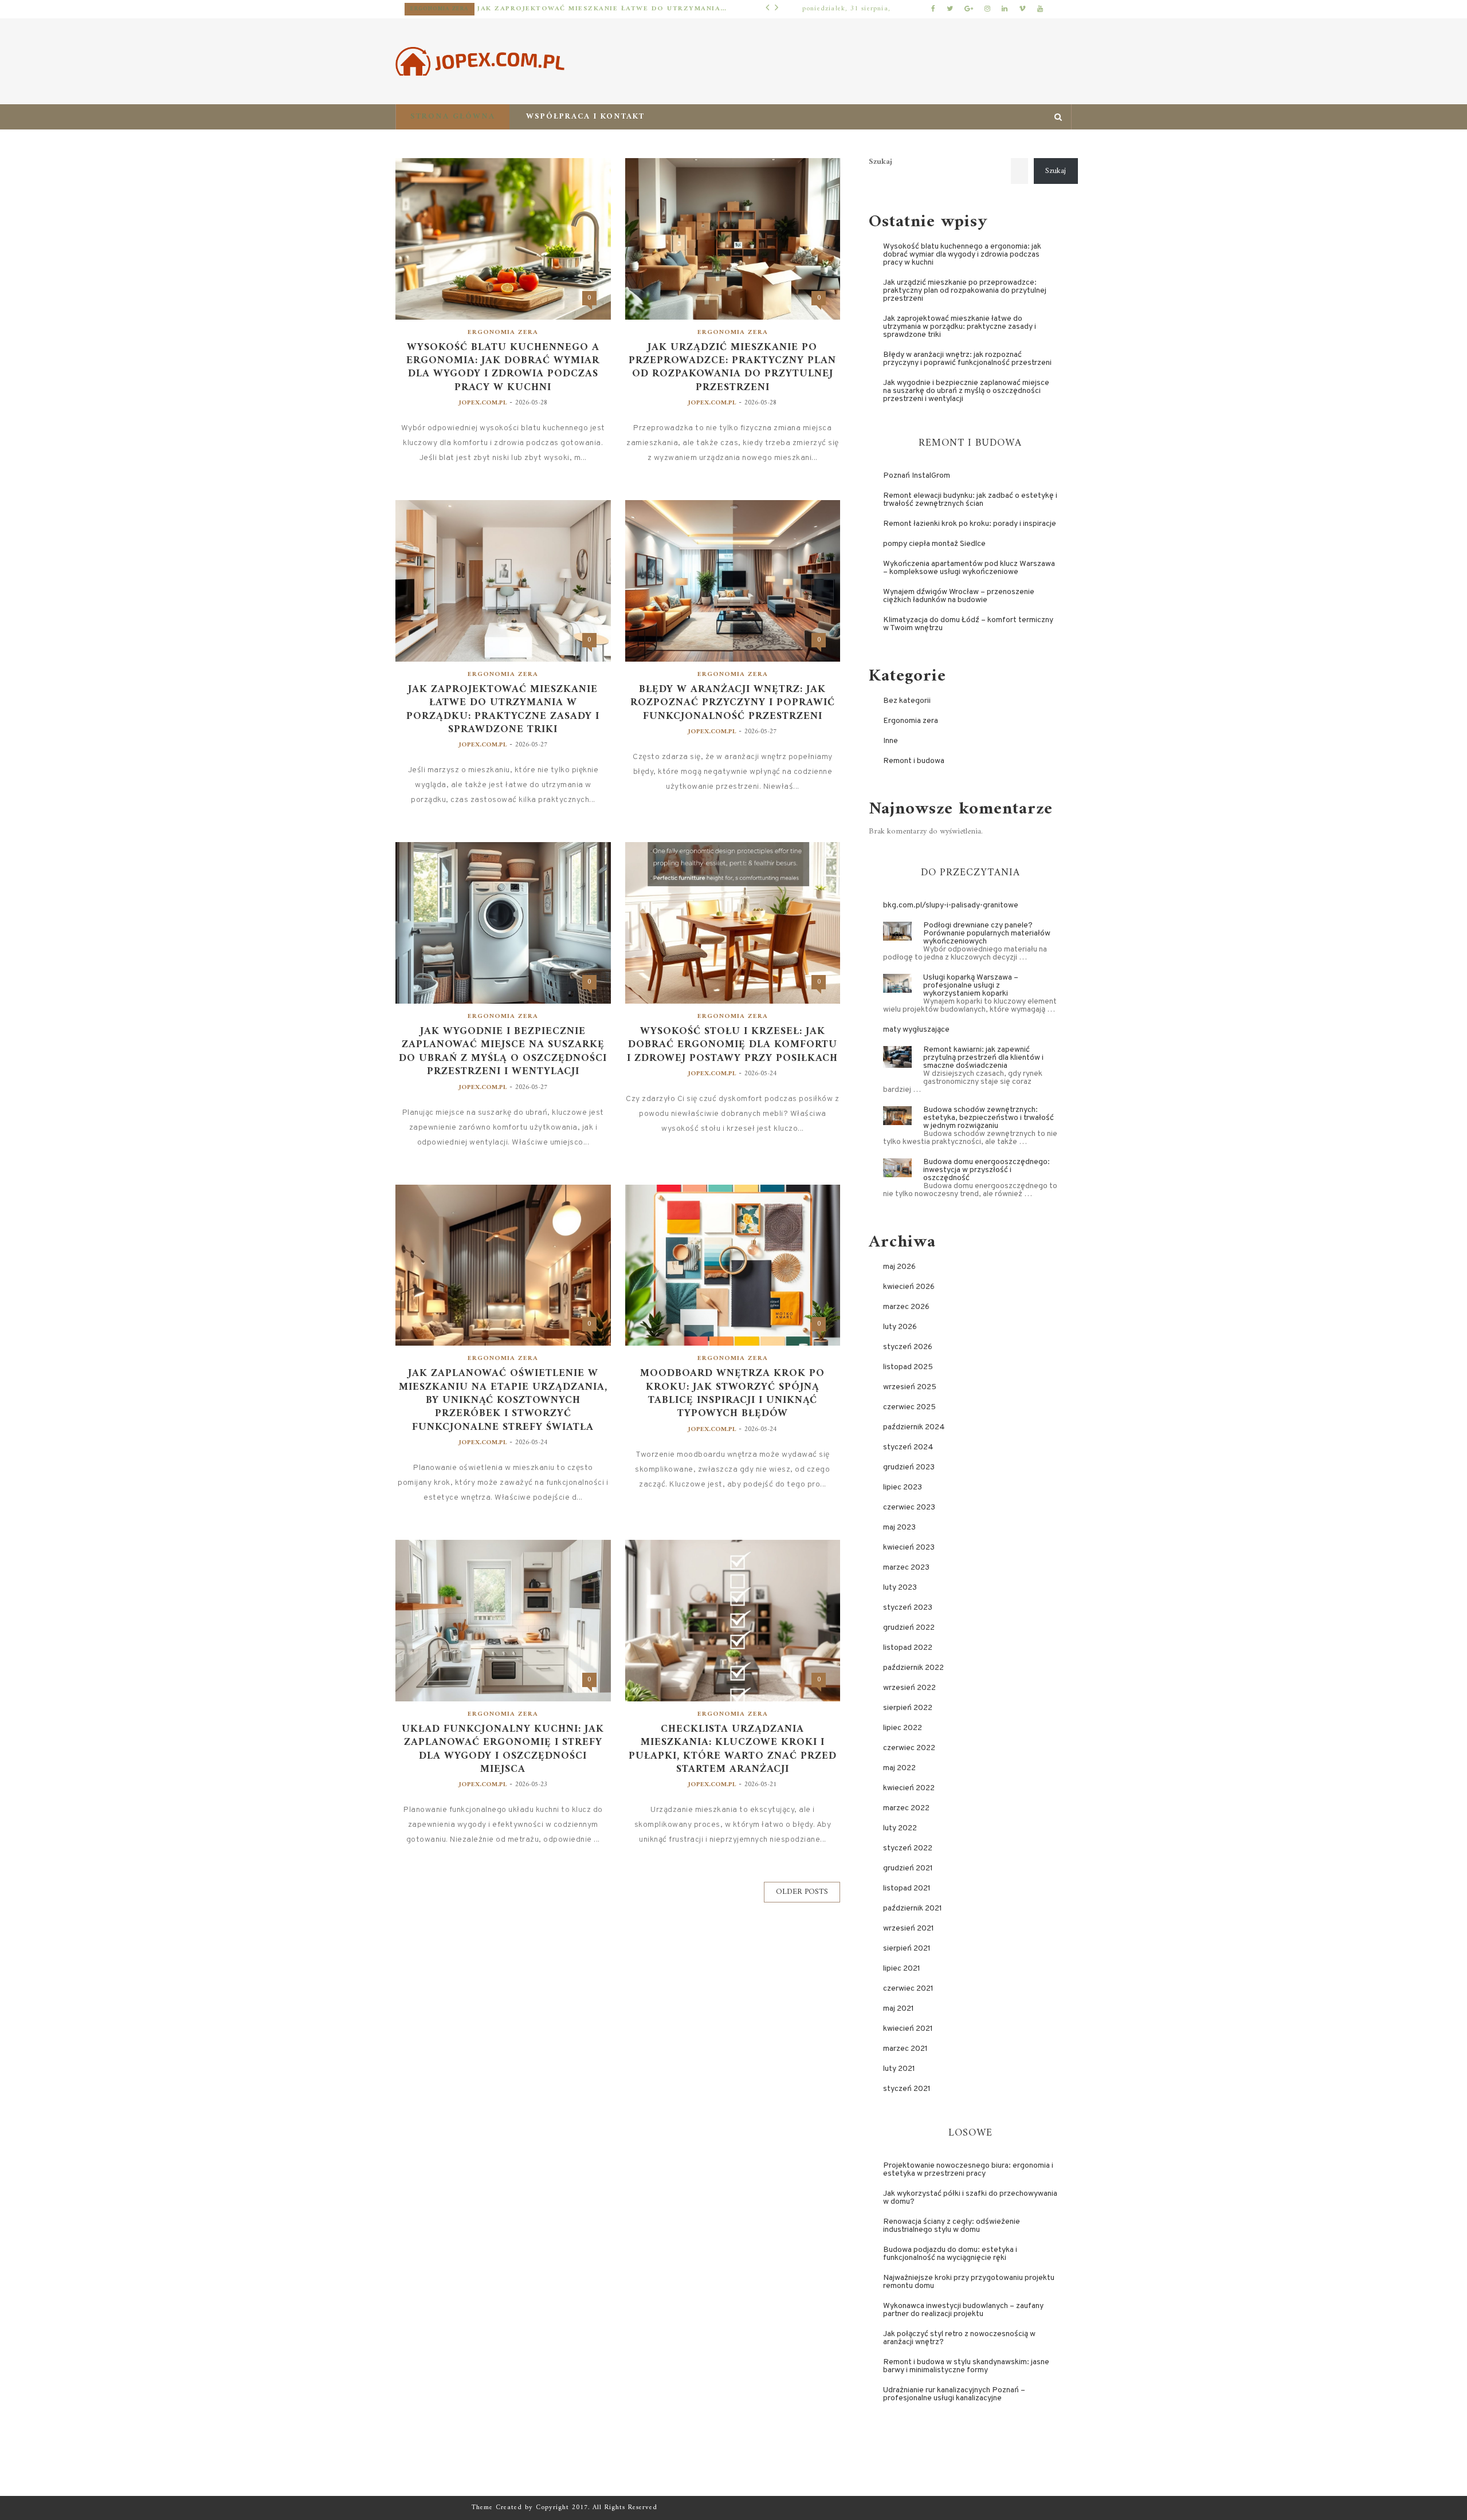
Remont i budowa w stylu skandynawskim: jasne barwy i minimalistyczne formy (966, 2366)
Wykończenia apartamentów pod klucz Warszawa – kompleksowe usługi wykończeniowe (969, 568)
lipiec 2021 (902, 1969)
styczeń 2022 (908, 1848)
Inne (891, 741)
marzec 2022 (906, 1808)
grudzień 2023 (909, 1467)
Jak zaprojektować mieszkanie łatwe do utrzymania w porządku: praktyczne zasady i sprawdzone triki (603, 9)
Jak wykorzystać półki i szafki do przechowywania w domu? (970, 2198)
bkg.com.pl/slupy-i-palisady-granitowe (951, 905)
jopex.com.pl (483, 403)
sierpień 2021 (907, 1949)
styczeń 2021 (907, 2089)
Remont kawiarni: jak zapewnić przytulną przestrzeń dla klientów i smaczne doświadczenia (983, 1058)
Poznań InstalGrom (917, 476)
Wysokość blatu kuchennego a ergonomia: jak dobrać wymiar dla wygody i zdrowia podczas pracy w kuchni (503, 368)
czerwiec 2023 (909, 1507)
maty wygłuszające (916, 1030)
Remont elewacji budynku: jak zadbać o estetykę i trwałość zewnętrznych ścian (970, 500)
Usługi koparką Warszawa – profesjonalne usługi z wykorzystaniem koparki (971, 986)
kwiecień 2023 (909, 1548)
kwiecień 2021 (908, 2029)
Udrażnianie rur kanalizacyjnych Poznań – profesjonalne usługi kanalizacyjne (954, 2394)
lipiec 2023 (903, 1487)
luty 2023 (900, 1588)
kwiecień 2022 (909, 1788)
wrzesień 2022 (909, 1688)
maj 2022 (899, 1768)
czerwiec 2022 (909, 1748)
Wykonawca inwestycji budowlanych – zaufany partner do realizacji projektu (963, 2310)
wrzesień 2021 (909, 1929)
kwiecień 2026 (909, 1287)
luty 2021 (899, 2069)
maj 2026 (899, 1267)
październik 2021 (913, 1908)
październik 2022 (913, 1668)
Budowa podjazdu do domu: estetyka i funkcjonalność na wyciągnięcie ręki (950, 2254)
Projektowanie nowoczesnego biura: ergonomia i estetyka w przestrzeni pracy (968, 2170)
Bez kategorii (907, 701)
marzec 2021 (905, 2049)
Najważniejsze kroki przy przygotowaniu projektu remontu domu (969, 2282)
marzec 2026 (906, 1307)
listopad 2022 (908, 1648)
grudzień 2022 (909, 1628)
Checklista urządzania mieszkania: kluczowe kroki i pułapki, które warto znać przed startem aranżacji (733, 1750)
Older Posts (802, 1892)
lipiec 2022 (903, 1728)
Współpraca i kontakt (585, 117)
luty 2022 (900, 1828)
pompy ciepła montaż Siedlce (934, 544)
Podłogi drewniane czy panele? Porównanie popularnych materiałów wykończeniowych (987, 933)
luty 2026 (900, 1327)
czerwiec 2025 (909, 1407)
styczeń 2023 (908, 1608)
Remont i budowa (914, 761)
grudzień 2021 (908, 1868)
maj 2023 (899, 1528)
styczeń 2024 (908, 1447)
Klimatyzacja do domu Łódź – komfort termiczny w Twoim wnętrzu (968, 624)
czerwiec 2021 (908, 1989)
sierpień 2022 (908, 1708)
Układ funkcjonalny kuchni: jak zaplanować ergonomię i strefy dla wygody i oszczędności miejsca (503, 1750)
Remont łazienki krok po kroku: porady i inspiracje (970, 524)
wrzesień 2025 (910, 1387)
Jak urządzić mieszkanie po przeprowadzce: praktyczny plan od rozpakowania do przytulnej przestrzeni (732, 368)
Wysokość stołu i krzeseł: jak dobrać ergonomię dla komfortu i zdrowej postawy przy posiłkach (732, 1045)
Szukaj (880, 162)
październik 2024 (914, 1427)
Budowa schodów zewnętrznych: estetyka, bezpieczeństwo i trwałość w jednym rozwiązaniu (989, 1118)
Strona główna (453, 117)
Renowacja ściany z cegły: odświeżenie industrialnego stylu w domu (952, 2226)
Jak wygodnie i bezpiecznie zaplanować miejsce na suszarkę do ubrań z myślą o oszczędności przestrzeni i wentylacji (503, 1052)
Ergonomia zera (440, 9)
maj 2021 (899, 2009)
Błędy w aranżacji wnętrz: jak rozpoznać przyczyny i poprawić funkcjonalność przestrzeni (733, 703)
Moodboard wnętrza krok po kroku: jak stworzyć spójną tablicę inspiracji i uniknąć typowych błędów (732, 1394)
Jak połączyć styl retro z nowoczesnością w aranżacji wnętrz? (959, 2338)
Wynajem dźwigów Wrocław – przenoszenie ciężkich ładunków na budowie (959, 596)
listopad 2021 (907, 1888)
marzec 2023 (906, 1568)
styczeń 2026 (908, 1347)
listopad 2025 (908, 1367)
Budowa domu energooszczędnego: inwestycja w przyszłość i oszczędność (987, 1170)
